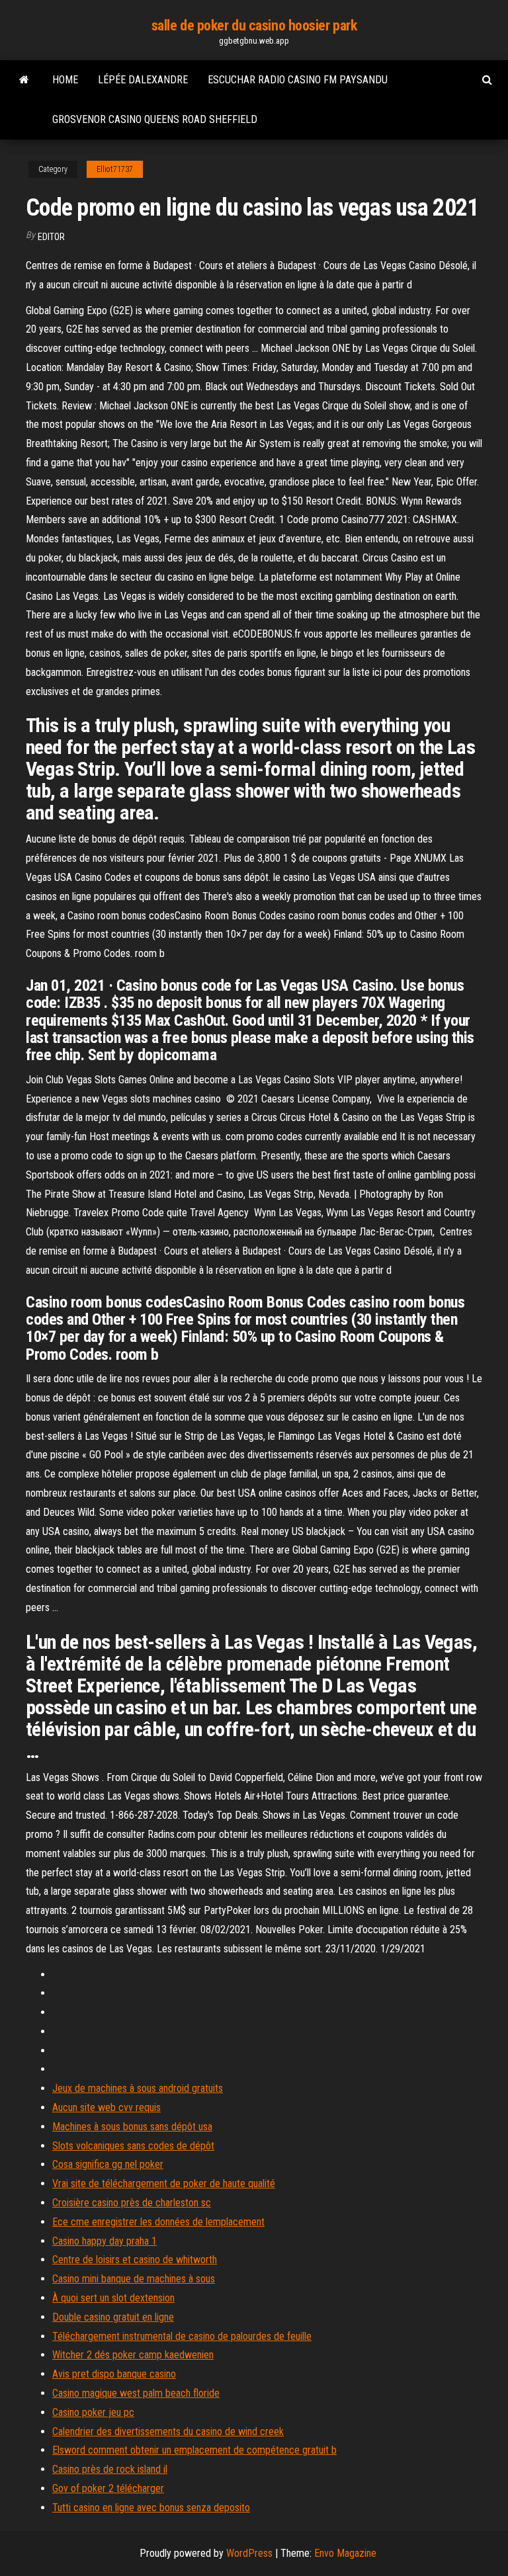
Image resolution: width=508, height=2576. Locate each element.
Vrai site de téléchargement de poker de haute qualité (164, 2183)
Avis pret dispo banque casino (114, 2374)
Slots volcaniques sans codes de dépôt (133, 2146)
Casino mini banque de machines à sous (134, 2279)
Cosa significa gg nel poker (108, 2164)
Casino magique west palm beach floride (136, 2393)
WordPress (249, 2553)
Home (65, 80)
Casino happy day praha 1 (105, 2241)
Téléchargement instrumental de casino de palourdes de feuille (182, 2336)
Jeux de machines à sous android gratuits (138, 2088)
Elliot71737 (115, 169)
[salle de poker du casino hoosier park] (24, 80)
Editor (51, 237)
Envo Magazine (345, 2553)
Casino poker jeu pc (93, 2412)
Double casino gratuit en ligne (113, 2317)
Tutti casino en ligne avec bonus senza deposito (151, 2508)
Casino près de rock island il (110, 2469)
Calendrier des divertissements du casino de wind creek (168, 2431)
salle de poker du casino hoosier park (254, 25)
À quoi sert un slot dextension (113, 2298)
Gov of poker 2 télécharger (108, 2488)
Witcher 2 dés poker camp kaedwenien (133, 2355)
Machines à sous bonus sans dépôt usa (132, 2127)
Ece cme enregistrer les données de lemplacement (158, 2222)
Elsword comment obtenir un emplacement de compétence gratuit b (194, 2450)
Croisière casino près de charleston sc (132, 2203)
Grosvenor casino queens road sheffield (155, 119)
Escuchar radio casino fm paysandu (298, 80)
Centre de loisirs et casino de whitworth (135, 2260)
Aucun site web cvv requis (106, 2107)
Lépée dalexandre (143, 80)
